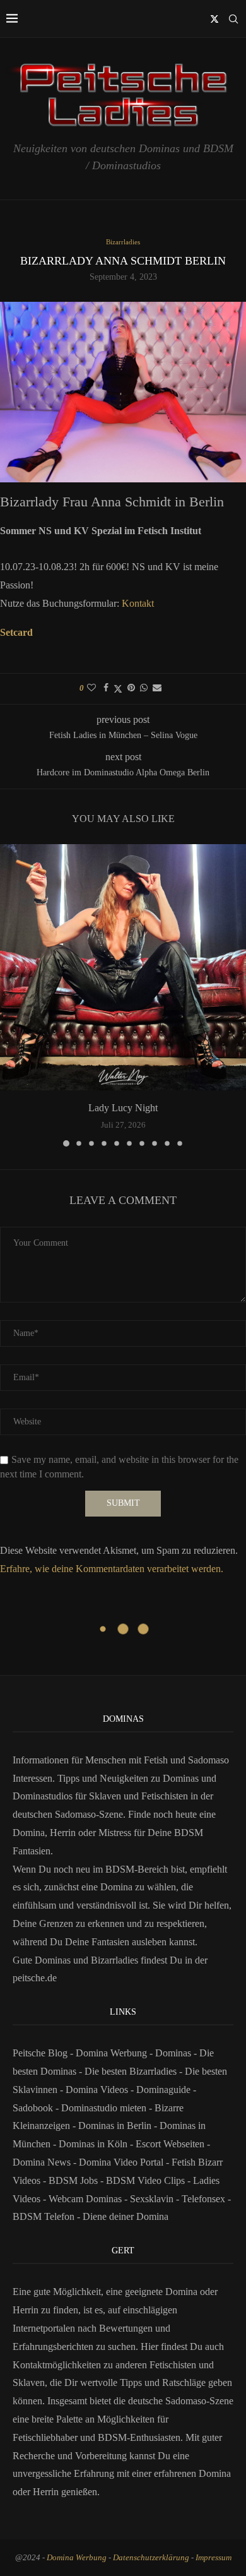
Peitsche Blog (41, 2053)
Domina (215, 2473)
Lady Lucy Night (123, 1108)
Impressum (214, 2557)
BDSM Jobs (73, 2180)
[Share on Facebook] (106, 688)
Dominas (173, 2053)
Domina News (42, 2162)
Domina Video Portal (121, 2162)
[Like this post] (91, 688)
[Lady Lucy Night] (123, 967)
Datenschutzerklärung (151, 2557)
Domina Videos (97, 2090)
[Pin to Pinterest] (131, 688)
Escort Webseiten (170, 2144)
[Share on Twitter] (118, 689)
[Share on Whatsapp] (144, 688)
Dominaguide (163, 2090)
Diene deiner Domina (126, 2216)
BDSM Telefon (44, 2216)
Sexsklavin (152, 2199)
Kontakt (138, 603)
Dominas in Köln (93, 2144)
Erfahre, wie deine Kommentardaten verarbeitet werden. (112, 1569)
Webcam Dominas (85, 2199)
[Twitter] (214, 19)
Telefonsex (203, 2199)
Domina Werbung (113, 2053)
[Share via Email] (157, 688)
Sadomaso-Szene (199, 2401)
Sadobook (33, 2108)
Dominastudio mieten (104, 2108)
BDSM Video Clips (145, 2180)
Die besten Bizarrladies (131, 2071)
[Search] (233, 19)
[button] (11, 995)
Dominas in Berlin (115, 2126)
